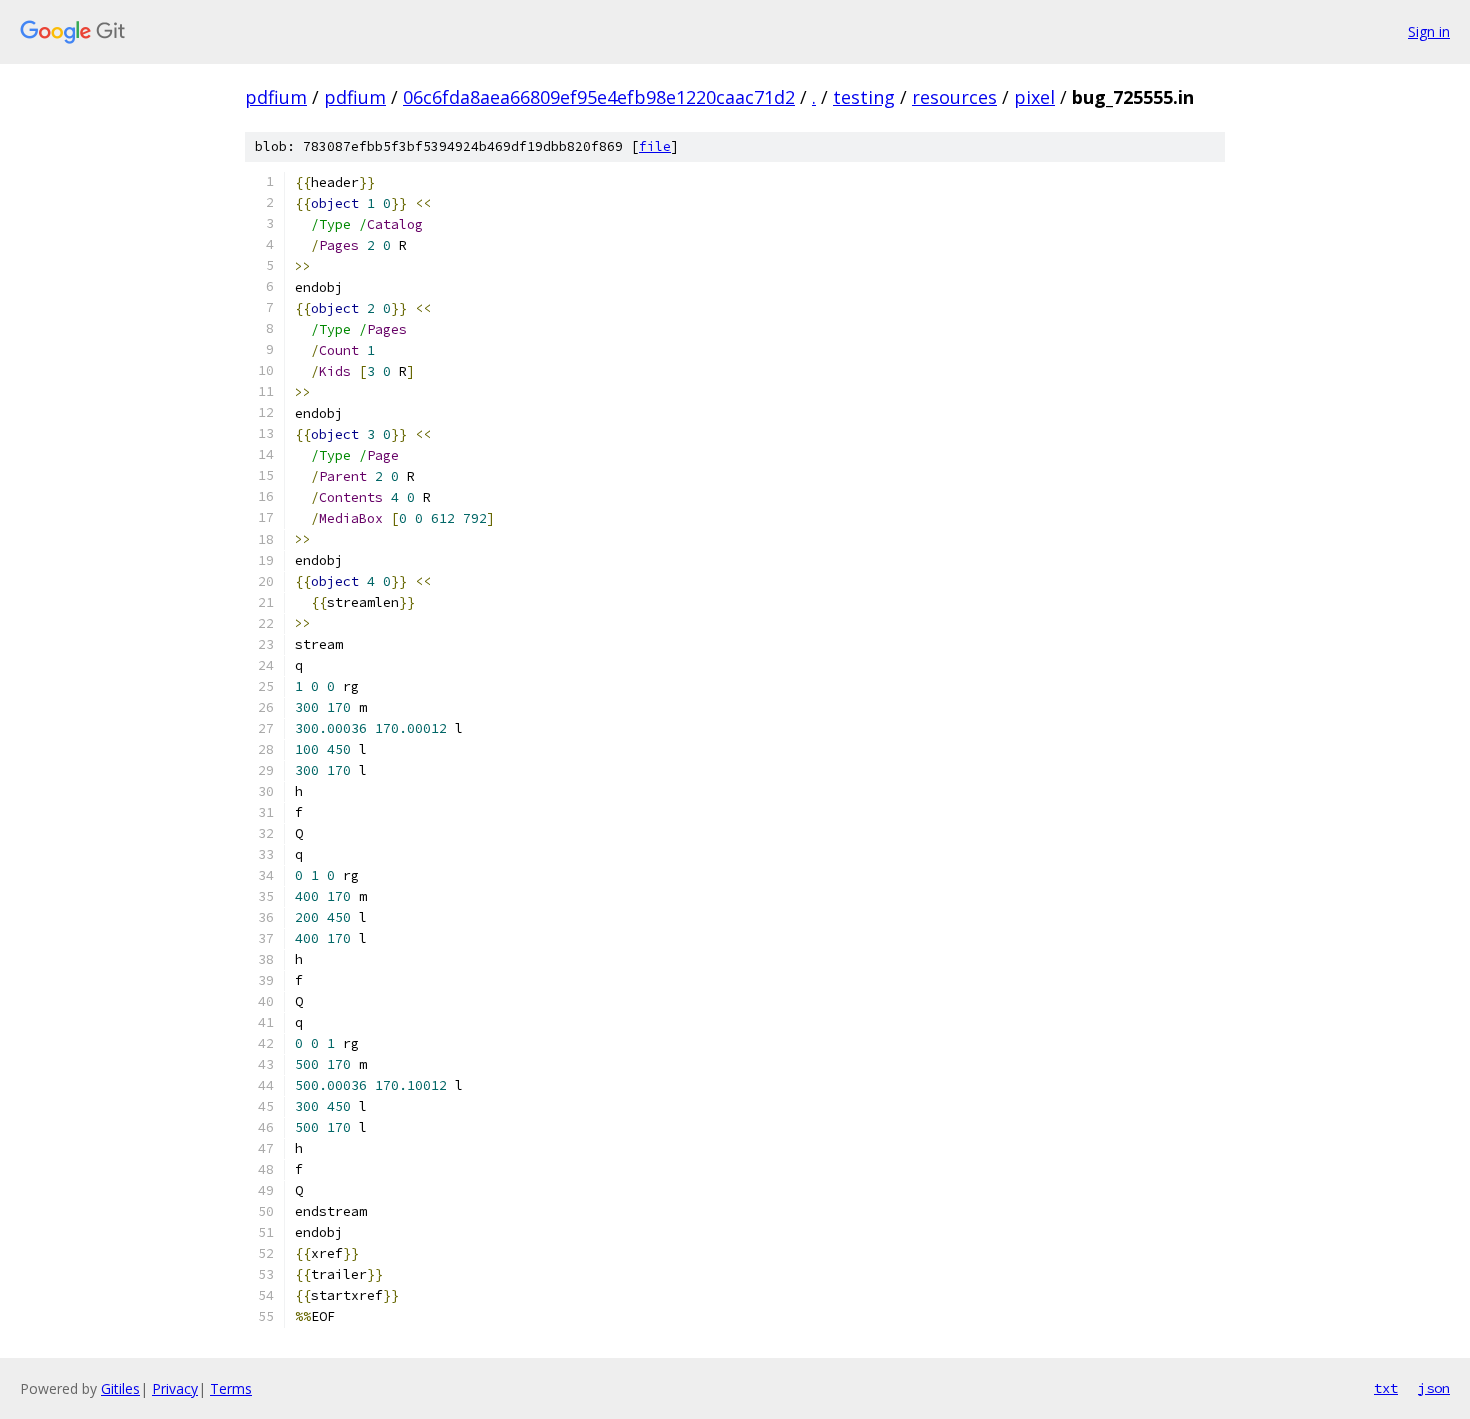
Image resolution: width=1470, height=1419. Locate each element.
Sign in (1429, 31)
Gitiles (120, 1388)
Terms (231, 1388)
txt (1386, 1388)
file (655, 146)
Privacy (175, 1388)
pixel (1034, 97)
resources (954, 97)
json (1434, 1388)
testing (864, 97)
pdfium (276, 97)
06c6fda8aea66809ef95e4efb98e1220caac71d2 (599, 97)
